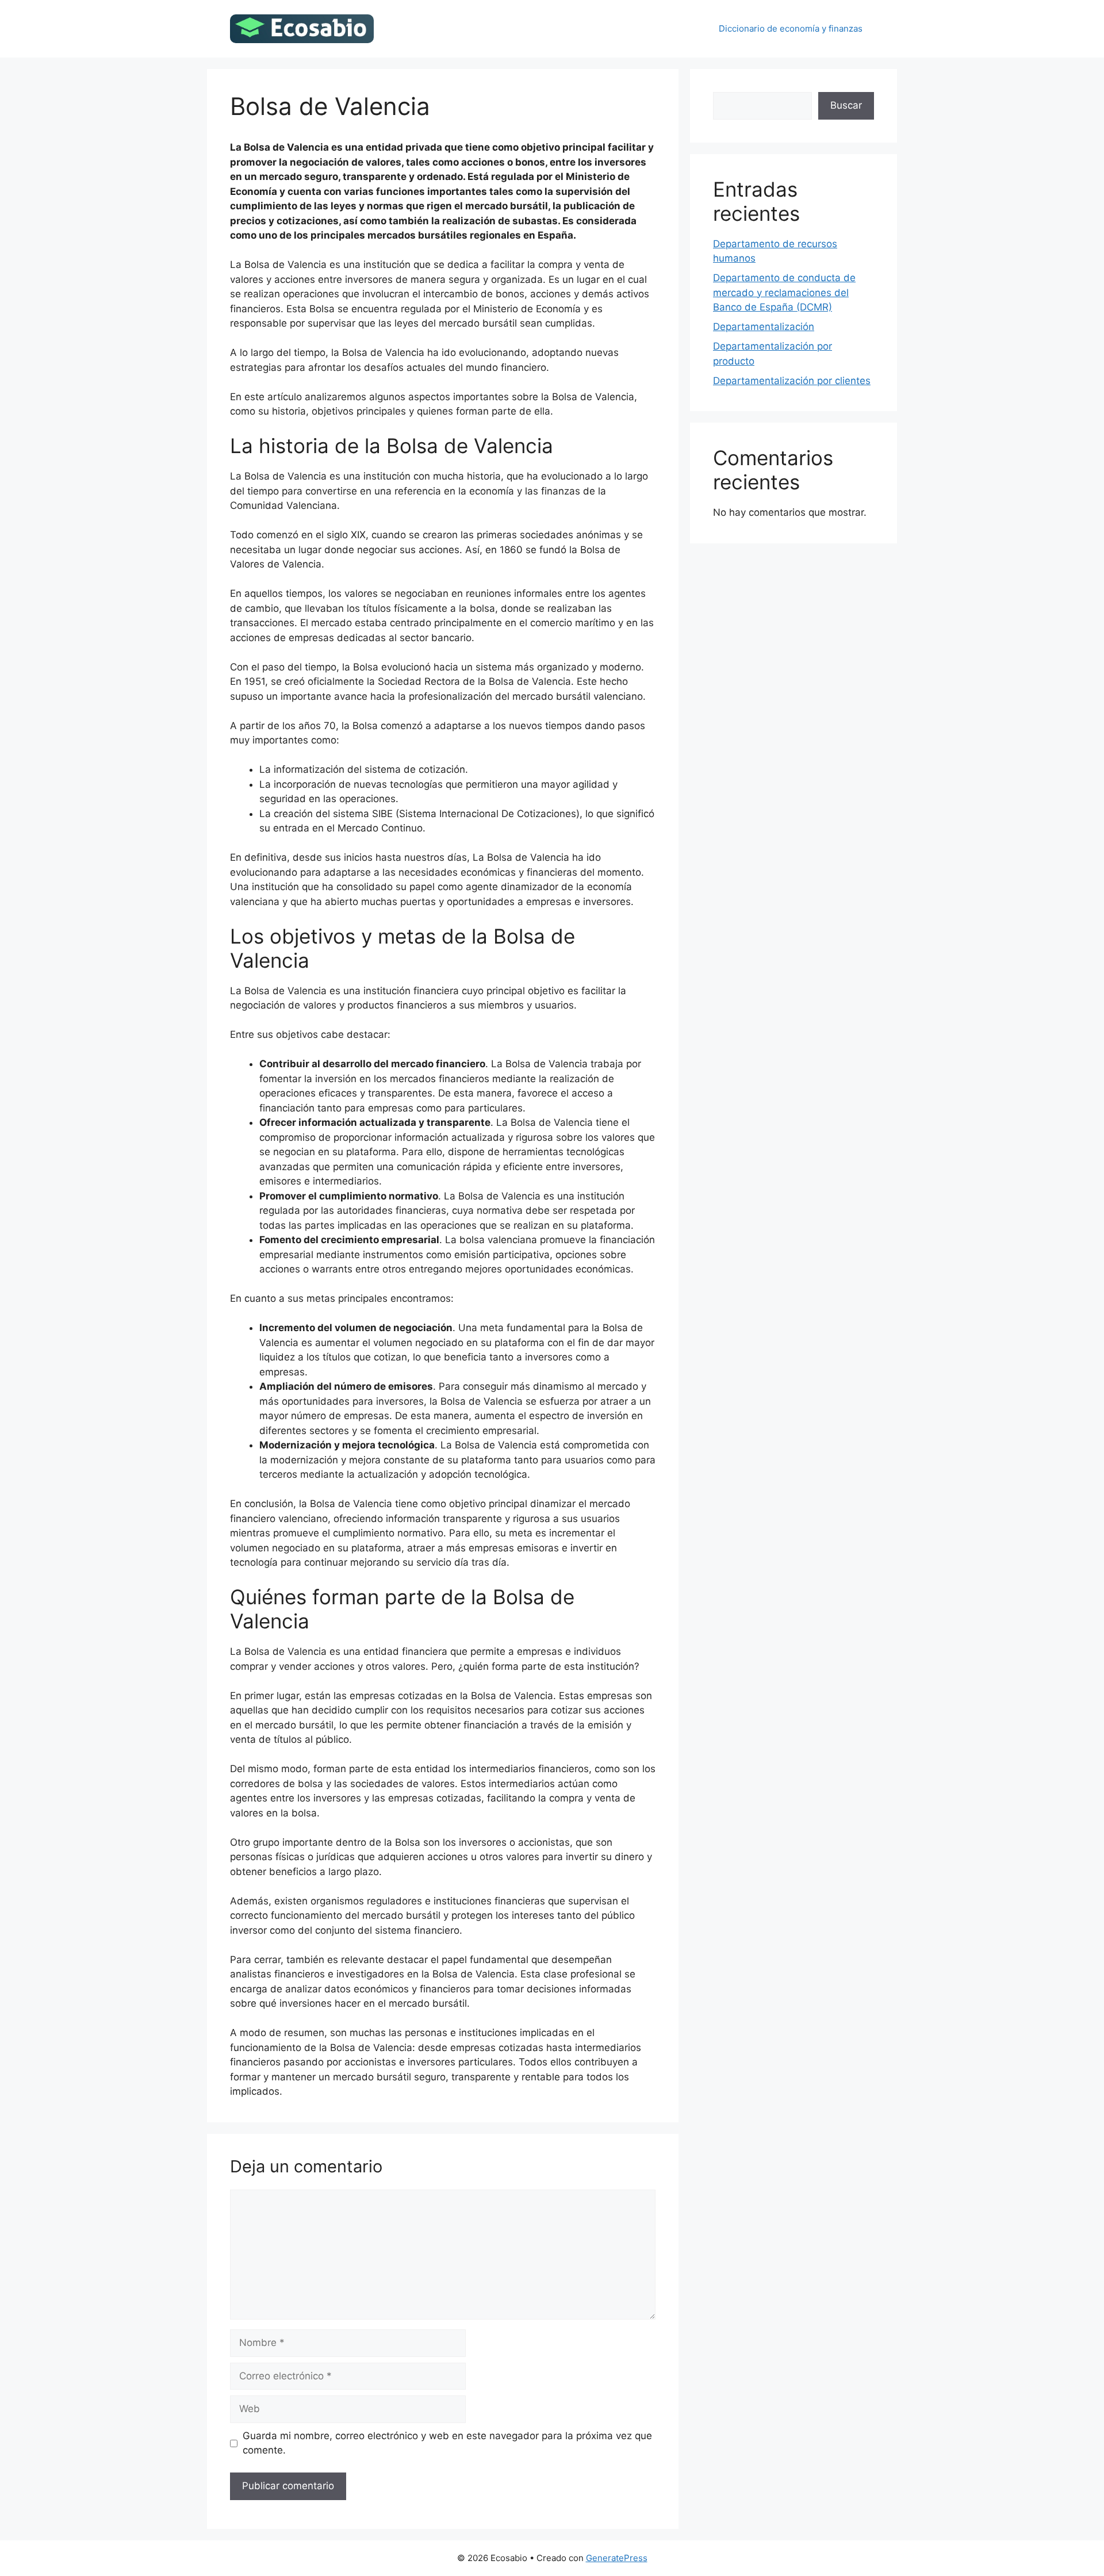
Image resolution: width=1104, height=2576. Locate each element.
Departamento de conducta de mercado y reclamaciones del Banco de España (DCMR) (784, 292)
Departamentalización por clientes (792, 381)
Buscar (846, 105)
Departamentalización (764, 327)
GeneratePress (617, 2558)
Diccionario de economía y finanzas (791, 28)
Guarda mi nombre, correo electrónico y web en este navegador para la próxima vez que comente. (447, 2443)
